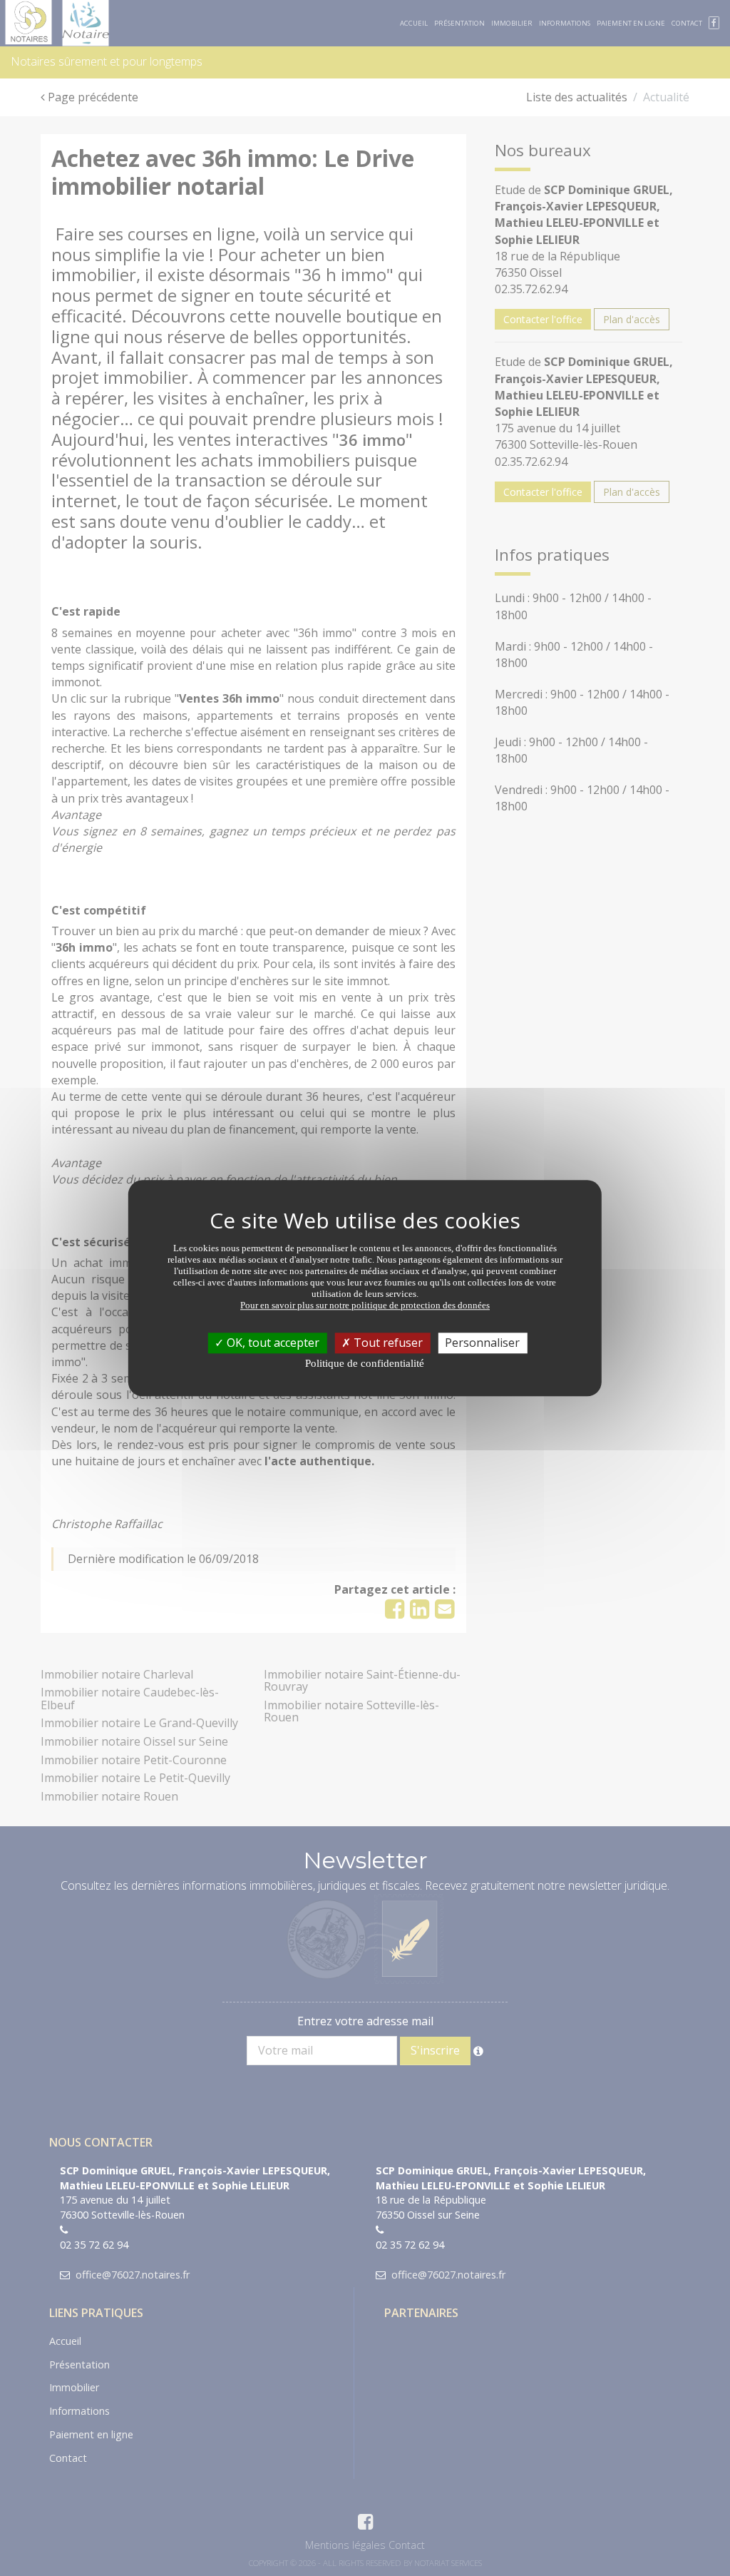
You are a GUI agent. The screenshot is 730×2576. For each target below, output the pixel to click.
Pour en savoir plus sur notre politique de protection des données (365, 1305)
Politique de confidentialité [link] (365, 1363)
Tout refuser (387, 1343)
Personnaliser (482, 1343)
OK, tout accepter (272, 1343)
